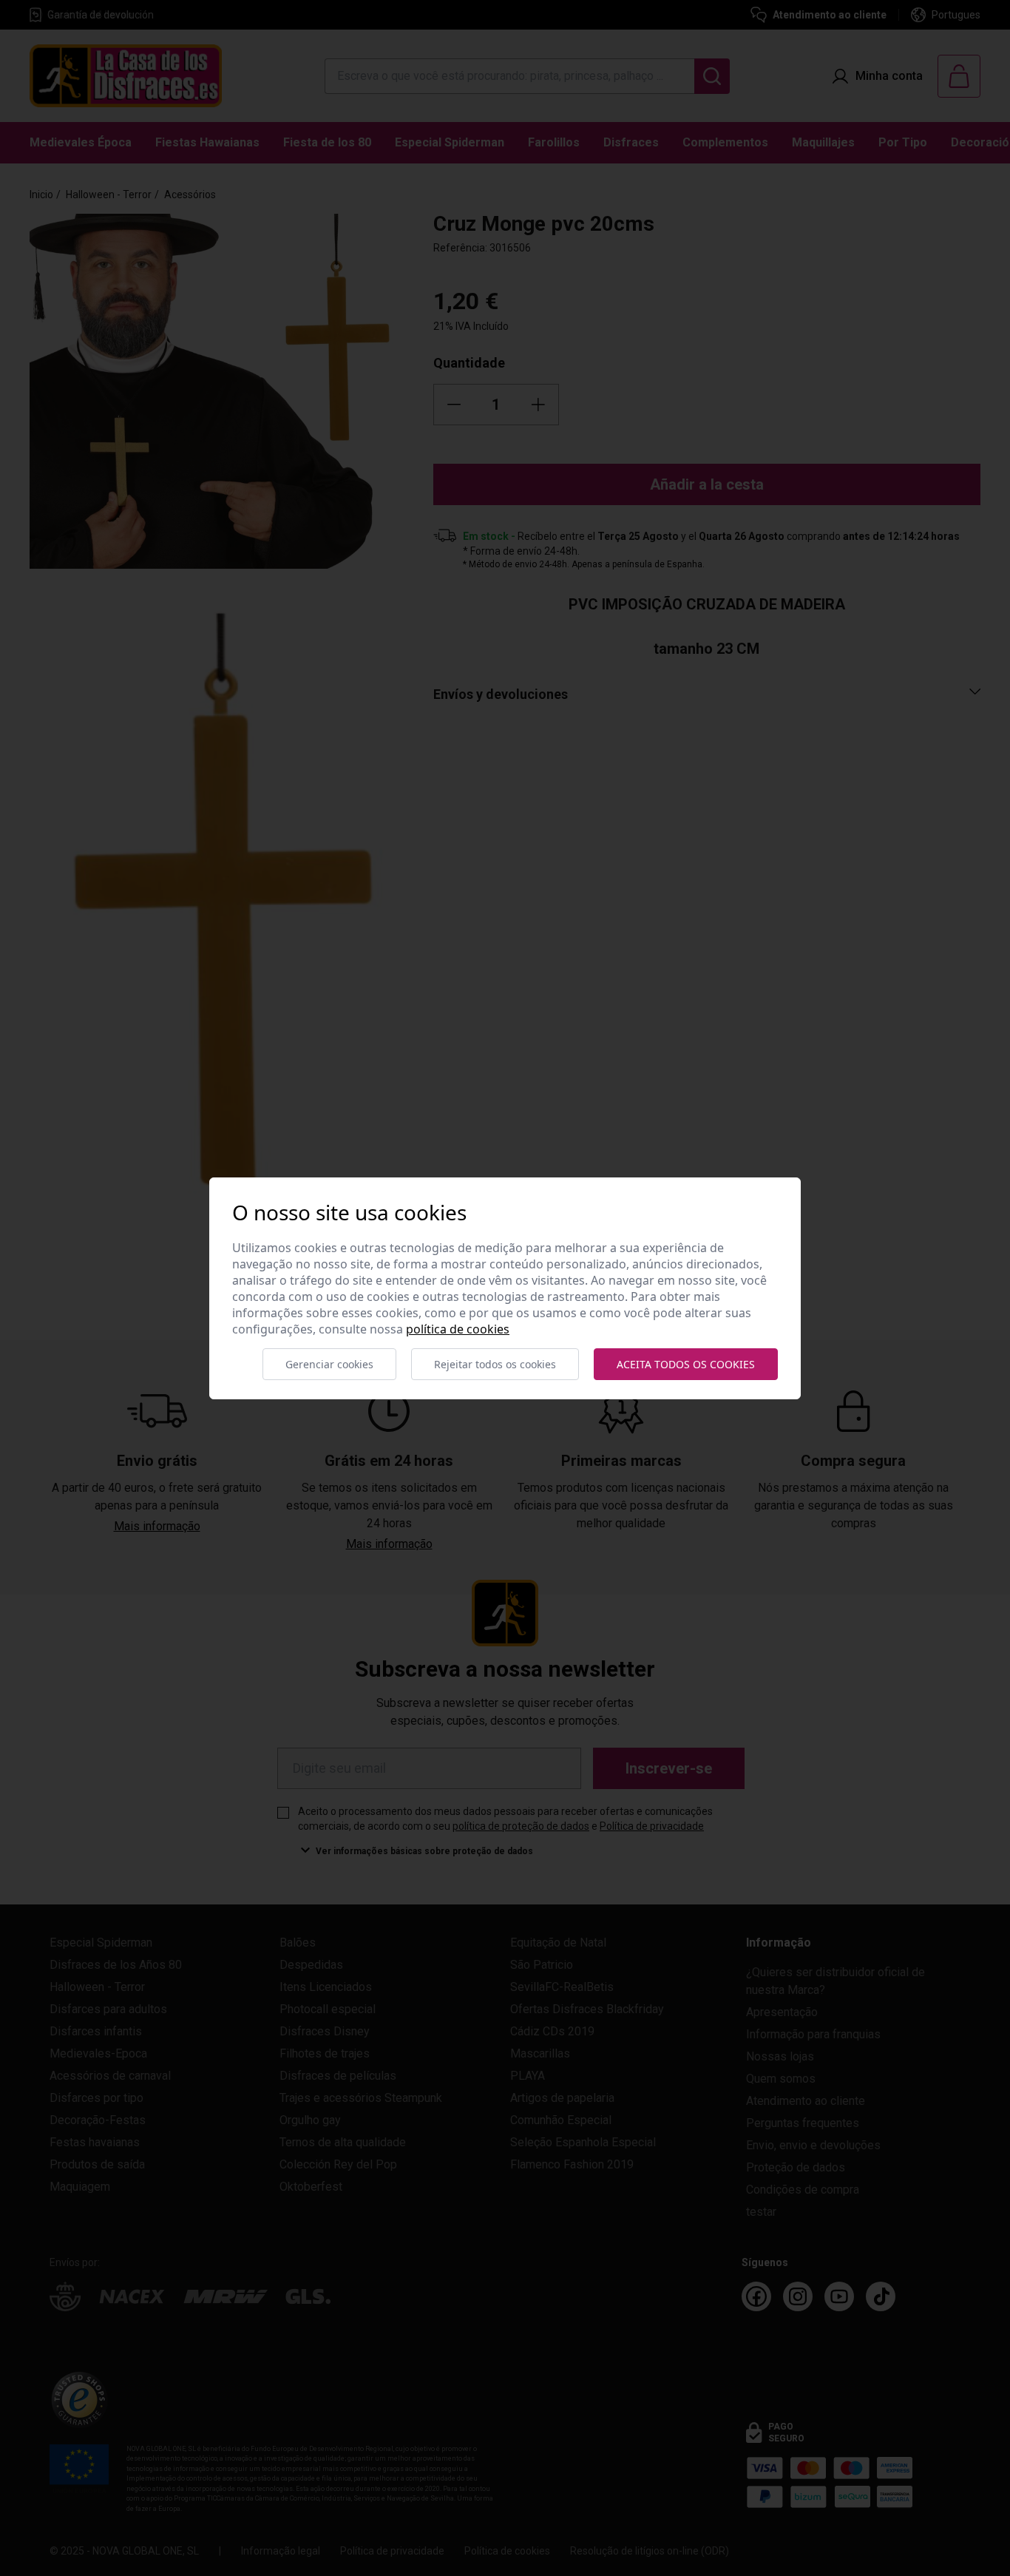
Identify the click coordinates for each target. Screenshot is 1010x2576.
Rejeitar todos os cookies (495, 1364)
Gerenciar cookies (329, 1364)
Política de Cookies (458, 1329)
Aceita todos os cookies (686, 1364)
